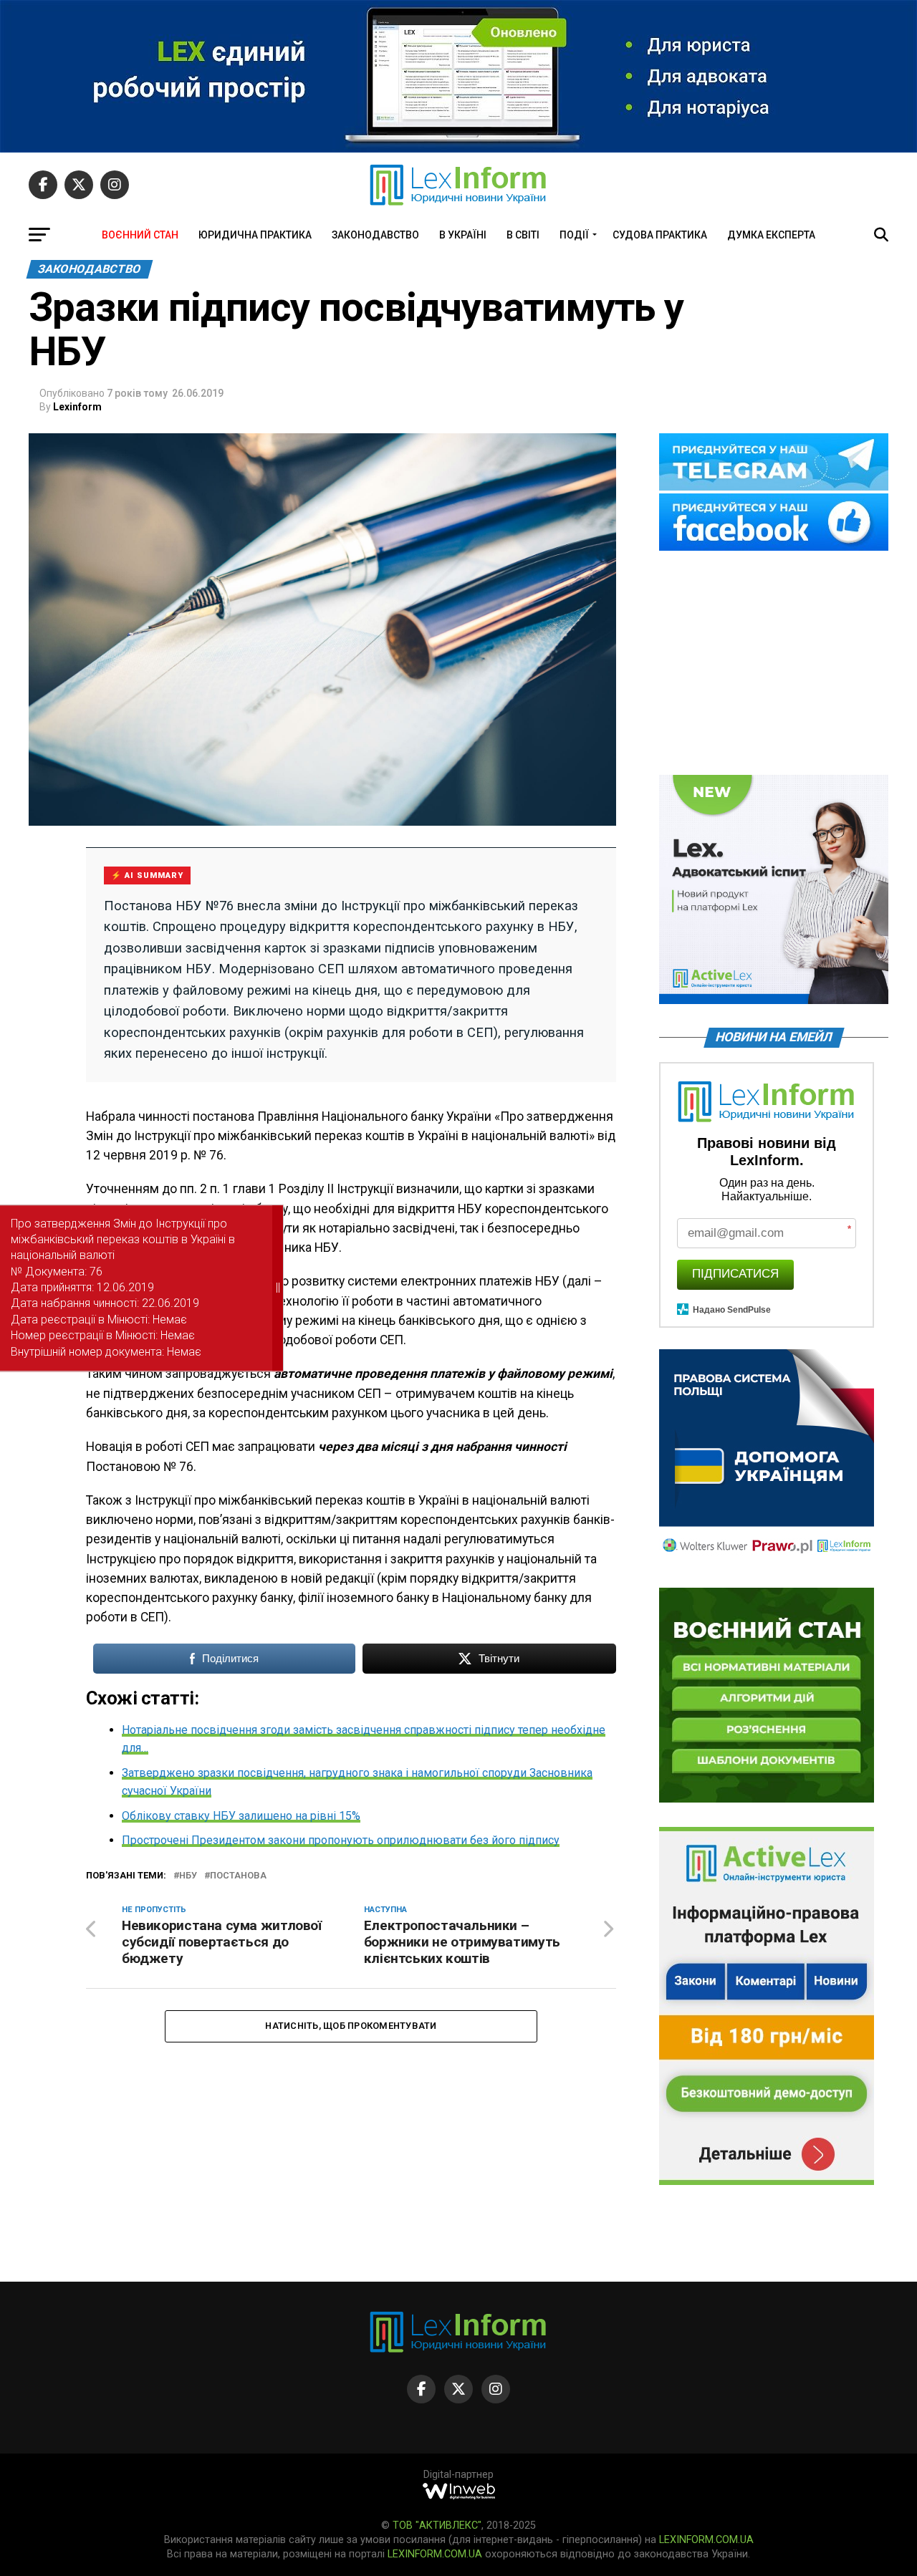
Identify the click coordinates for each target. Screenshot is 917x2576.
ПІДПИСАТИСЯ (735, 1274)
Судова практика (660, 235)
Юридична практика (255, 235)
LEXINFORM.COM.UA (706, 2540)
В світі (523, 235)
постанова (238, 1876)
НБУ (188, 1876)
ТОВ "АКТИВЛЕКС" (437, 2526)
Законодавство (375, 235)
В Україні (463, 235)
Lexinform (77, 407)
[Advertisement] (774, 664)
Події (574, 235)
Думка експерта (771, 235)
